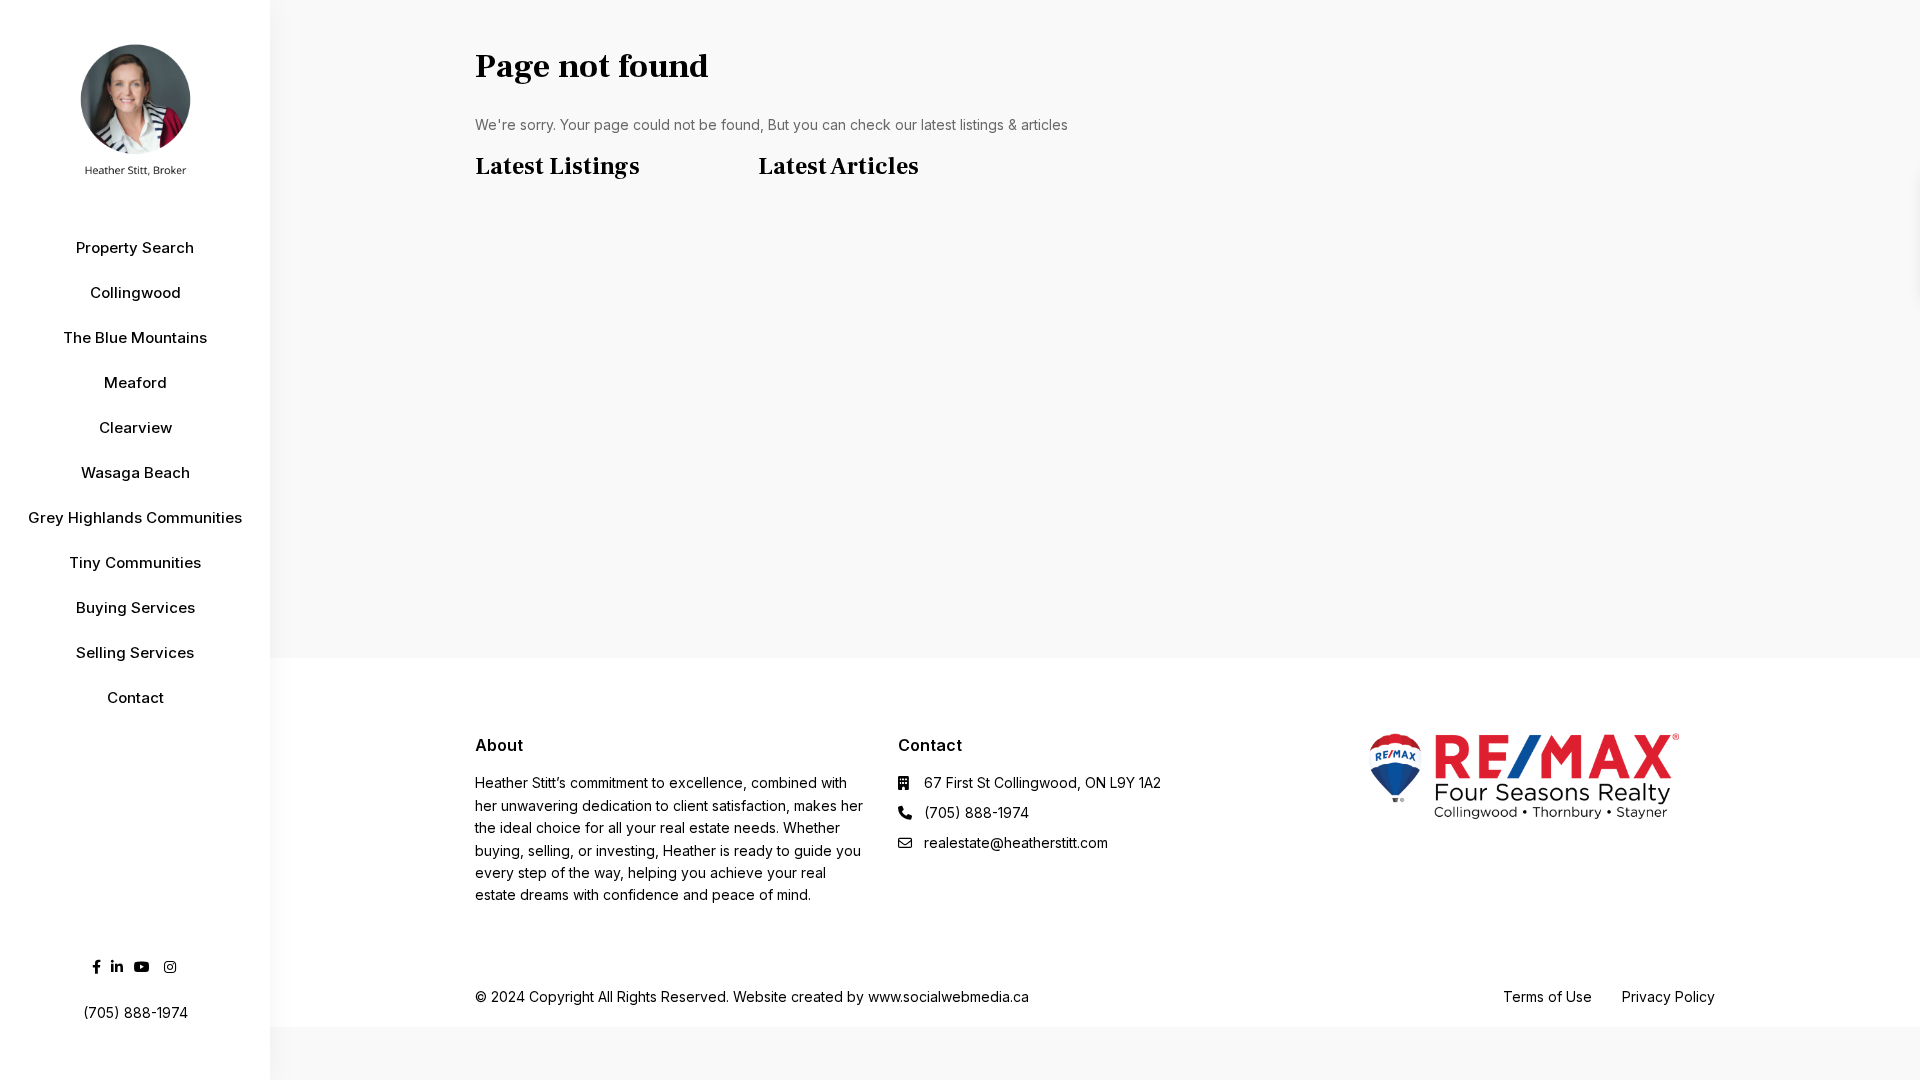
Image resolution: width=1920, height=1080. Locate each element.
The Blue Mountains (135, 337)
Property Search (135, 247)
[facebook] (96, 966)
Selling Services (135, 652)
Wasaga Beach (135, 472)
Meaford (135, 382)
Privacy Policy (1668, 996)
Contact (135, 697)
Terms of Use (1547, 996)
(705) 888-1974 (976, 812)
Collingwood (135, 292)
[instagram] (170, 966)
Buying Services (135, 607)
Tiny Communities (135, 562)
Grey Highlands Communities (135, 517)
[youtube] (142, 966)
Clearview (135, 427)
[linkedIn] (117, 966)
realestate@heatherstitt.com (1016, 842)
